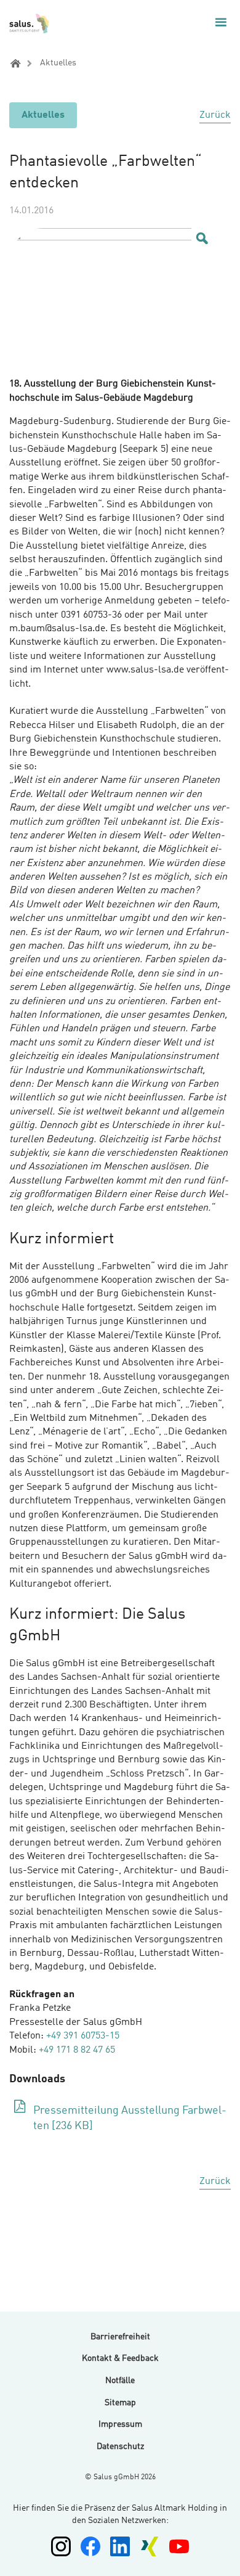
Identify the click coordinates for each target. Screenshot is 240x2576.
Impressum (120, 2424)
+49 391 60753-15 (83, 2036)
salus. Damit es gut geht (30, 23)
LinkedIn (120, 2546)
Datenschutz (120, 2447)
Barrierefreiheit (120, 2337)
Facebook (90, 2546)
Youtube (179, 2546)
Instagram (61, 2546)
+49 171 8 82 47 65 (77, 2050)
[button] (221, 22)
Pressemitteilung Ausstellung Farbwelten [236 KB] (130, 2118)
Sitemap (120, 2403)
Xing (150, 2546)
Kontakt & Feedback (120, 2358)
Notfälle (120, 2381)
